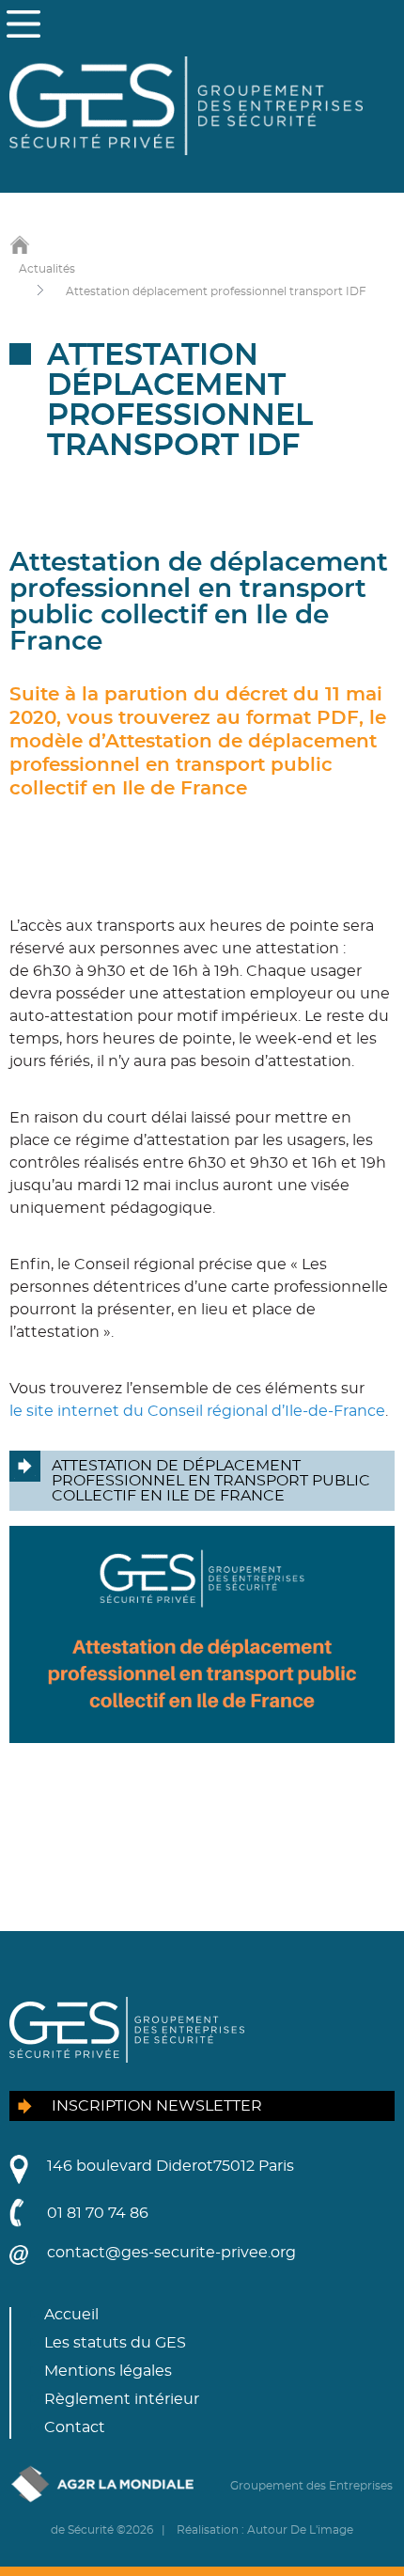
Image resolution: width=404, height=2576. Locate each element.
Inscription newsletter (157, 2106)
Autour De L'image (300, 2530)
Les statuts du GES (115, 2343)
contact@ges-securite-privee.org (171, 2253)
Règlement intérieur (122, 2399)
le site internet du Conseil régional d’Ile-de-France (197, 1411)
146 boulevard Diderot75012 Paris (171, 2166)
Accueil (71, 2315)
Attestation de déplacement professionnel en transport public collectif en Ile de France (211, 1481)
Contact (75, 2427)
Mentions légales (108, 2371)
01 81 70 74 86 (98, 2213)
